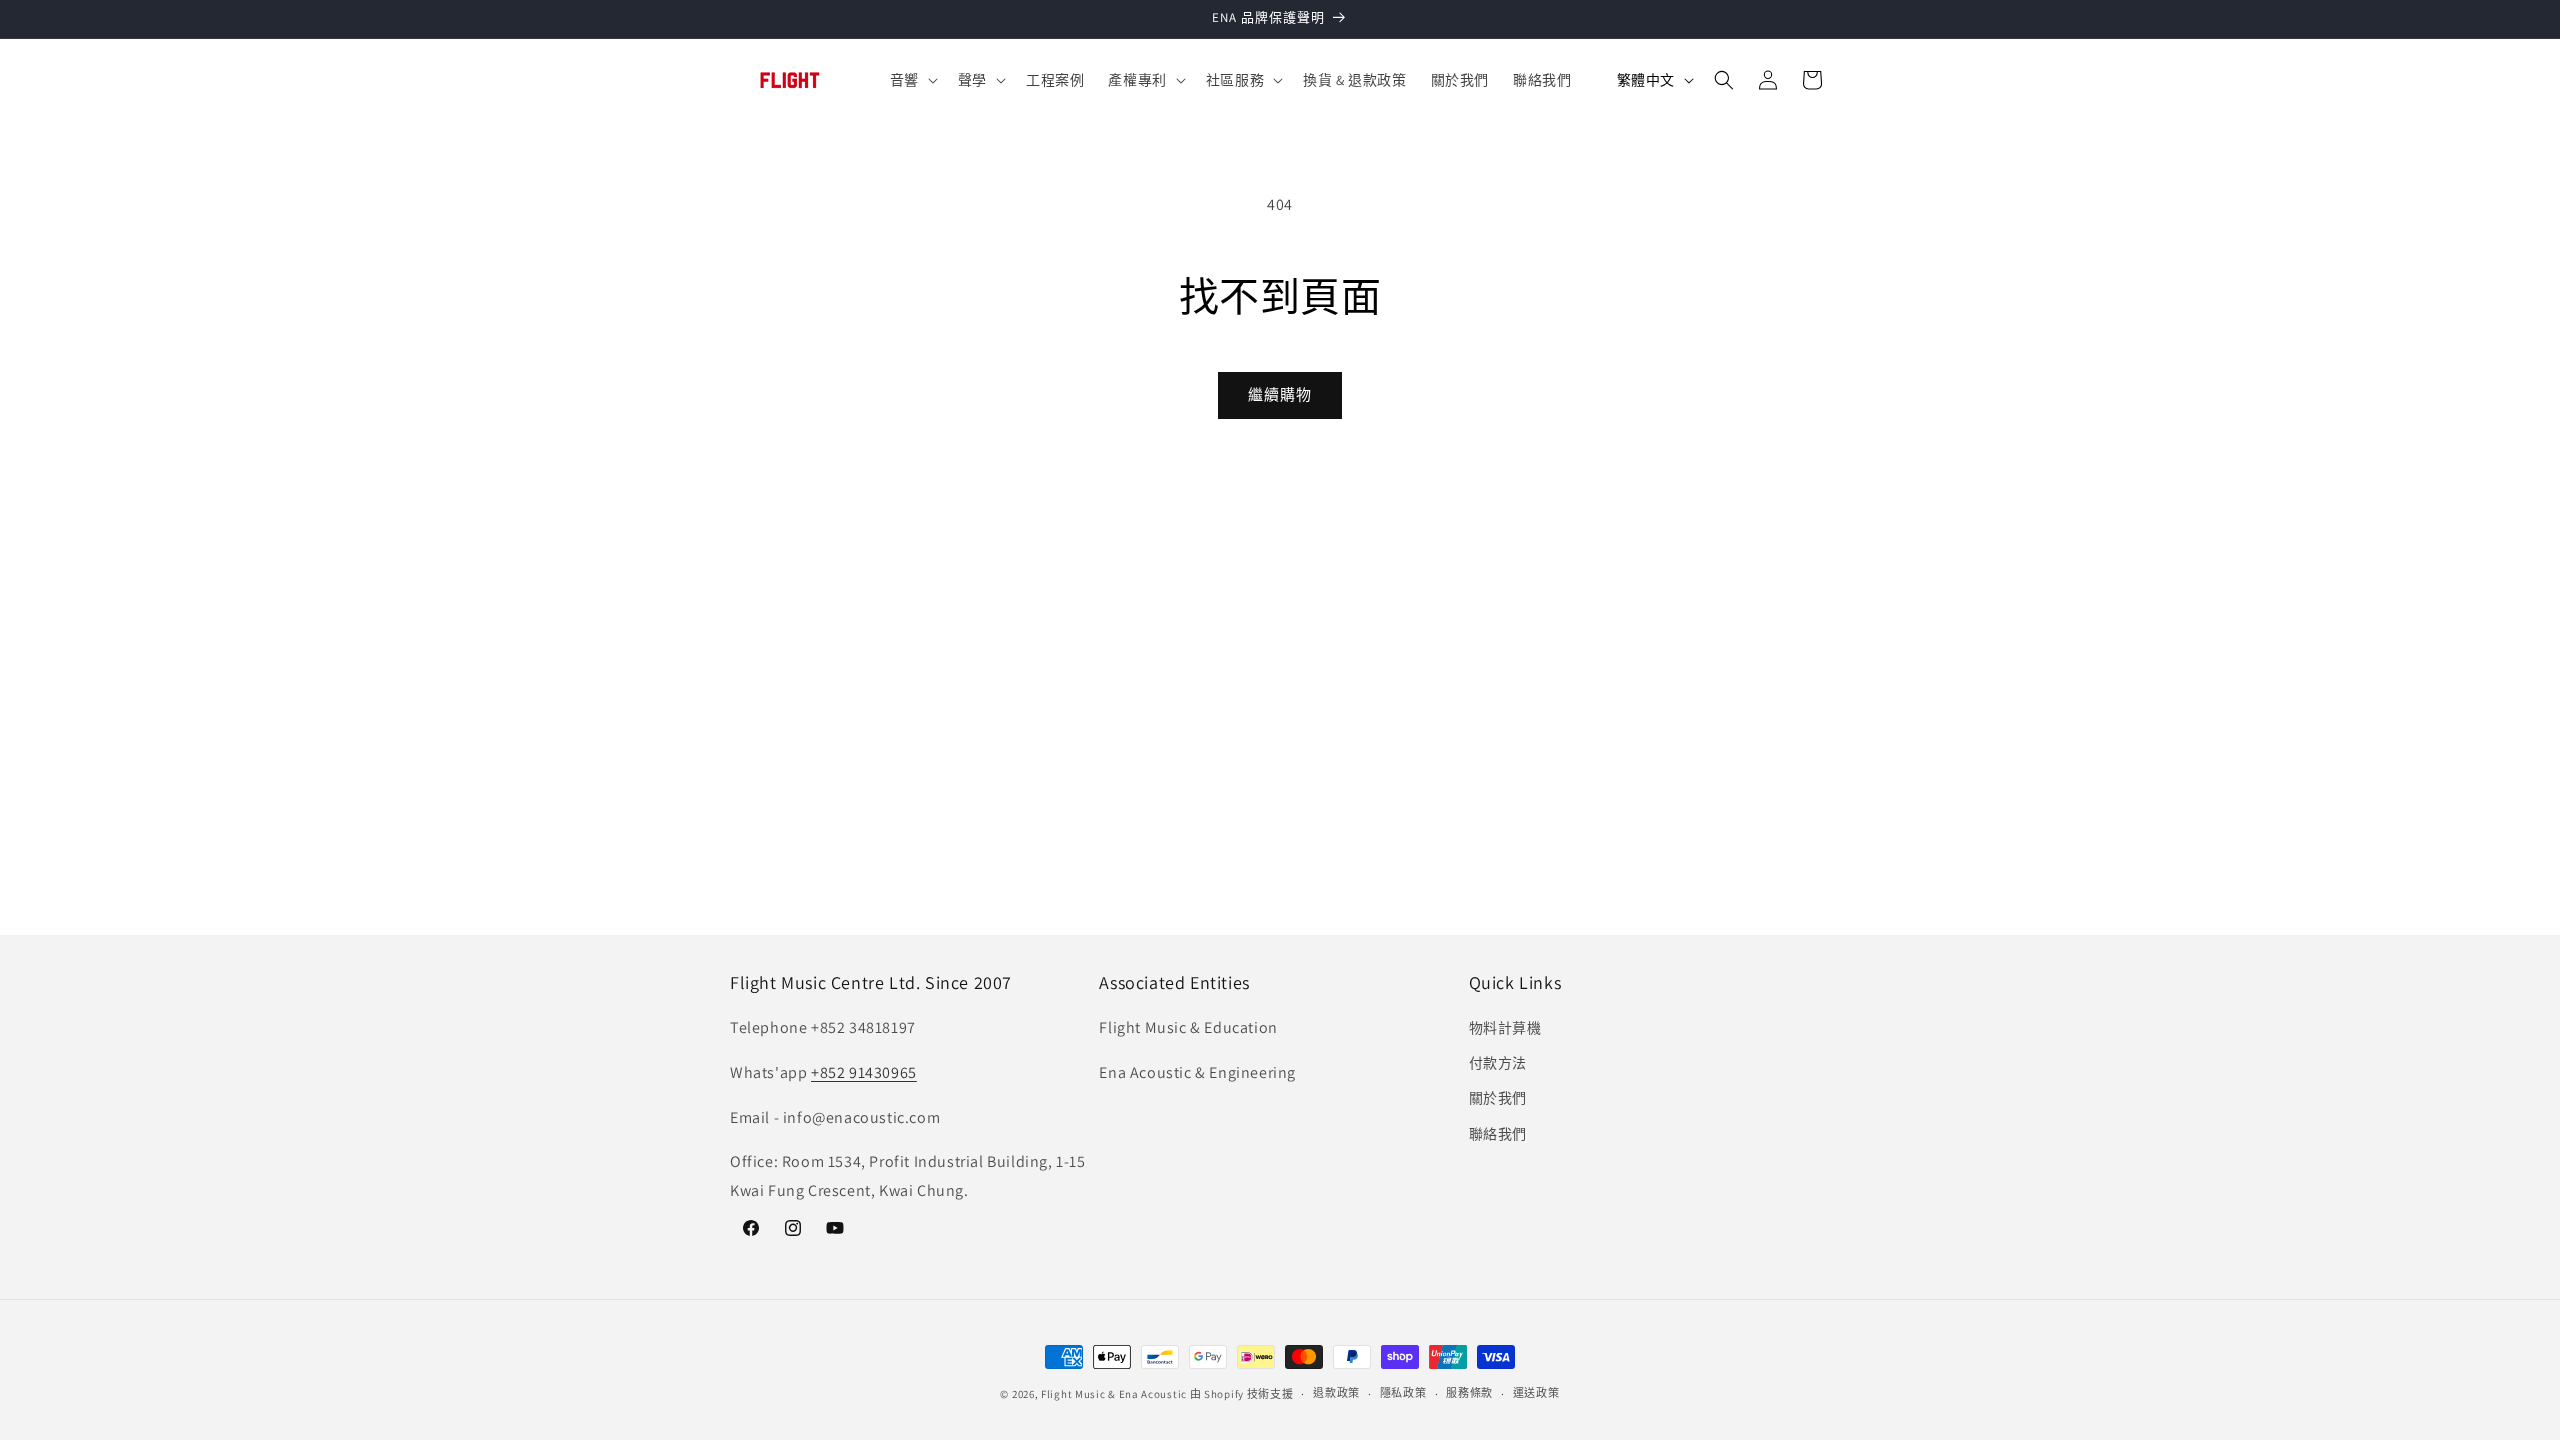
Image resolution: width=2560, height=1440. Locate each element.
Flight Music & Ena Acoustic (1115, 1394)
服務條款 (1469, 1393)
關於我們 (1498, 1099)
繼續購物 (1280, 394)
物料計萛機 (1505, 1029)
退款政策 (1336, 1393)
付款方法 (1498, 1064)
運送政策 (1536, 1393)
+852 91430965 (864, 1072)
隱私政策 (1403, 1393)
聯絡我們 (1498, 1134)
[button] (912, 80)
